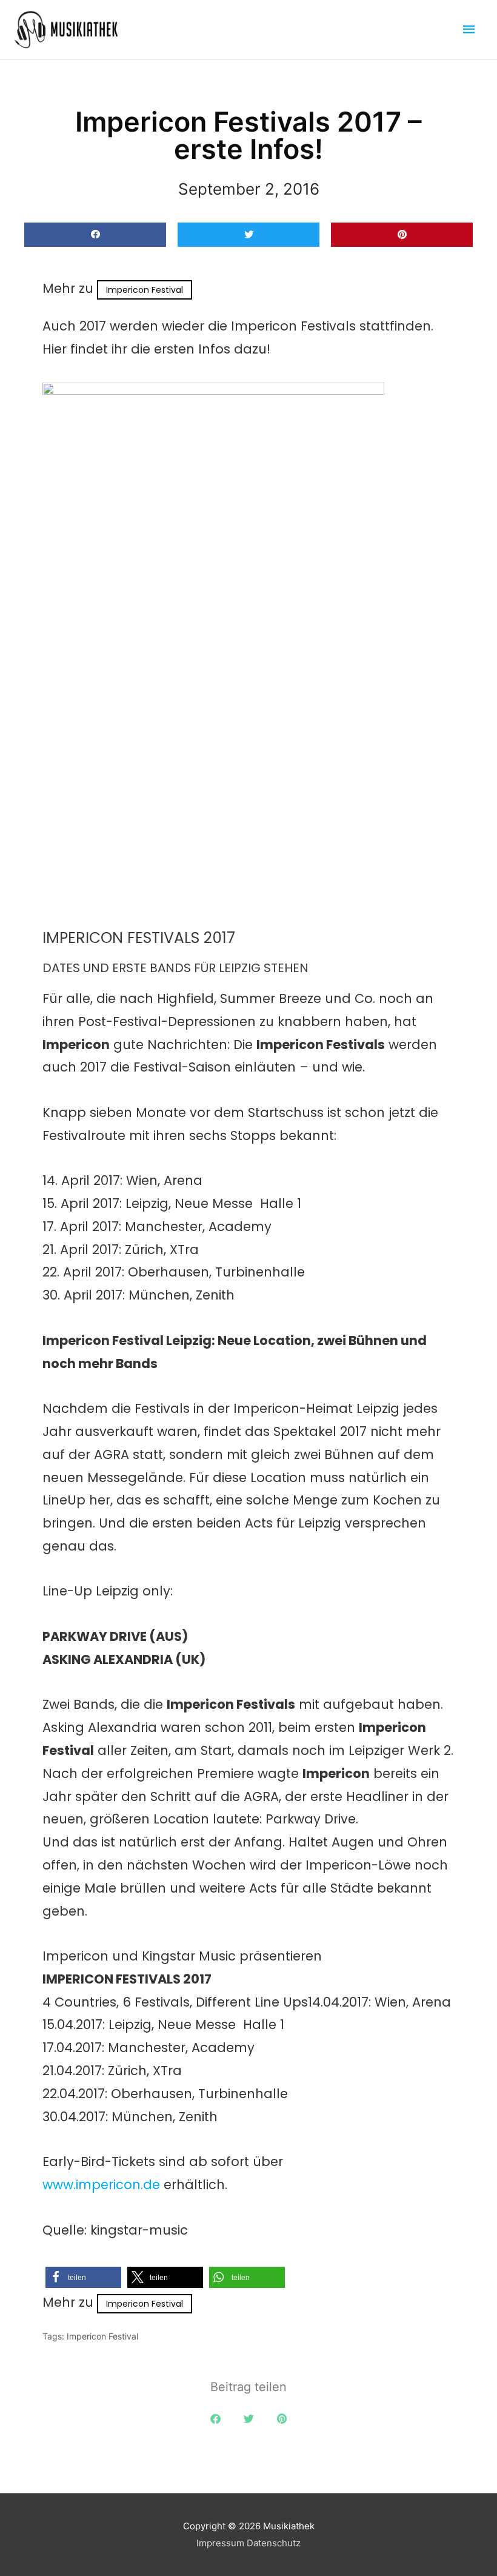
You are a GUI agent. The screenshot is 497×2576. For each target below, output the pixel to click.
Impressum (220, 2543)
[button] (95, 235)
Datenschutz (274, 2543)
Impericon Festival (145, 290)
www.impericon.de (101, 2185)
